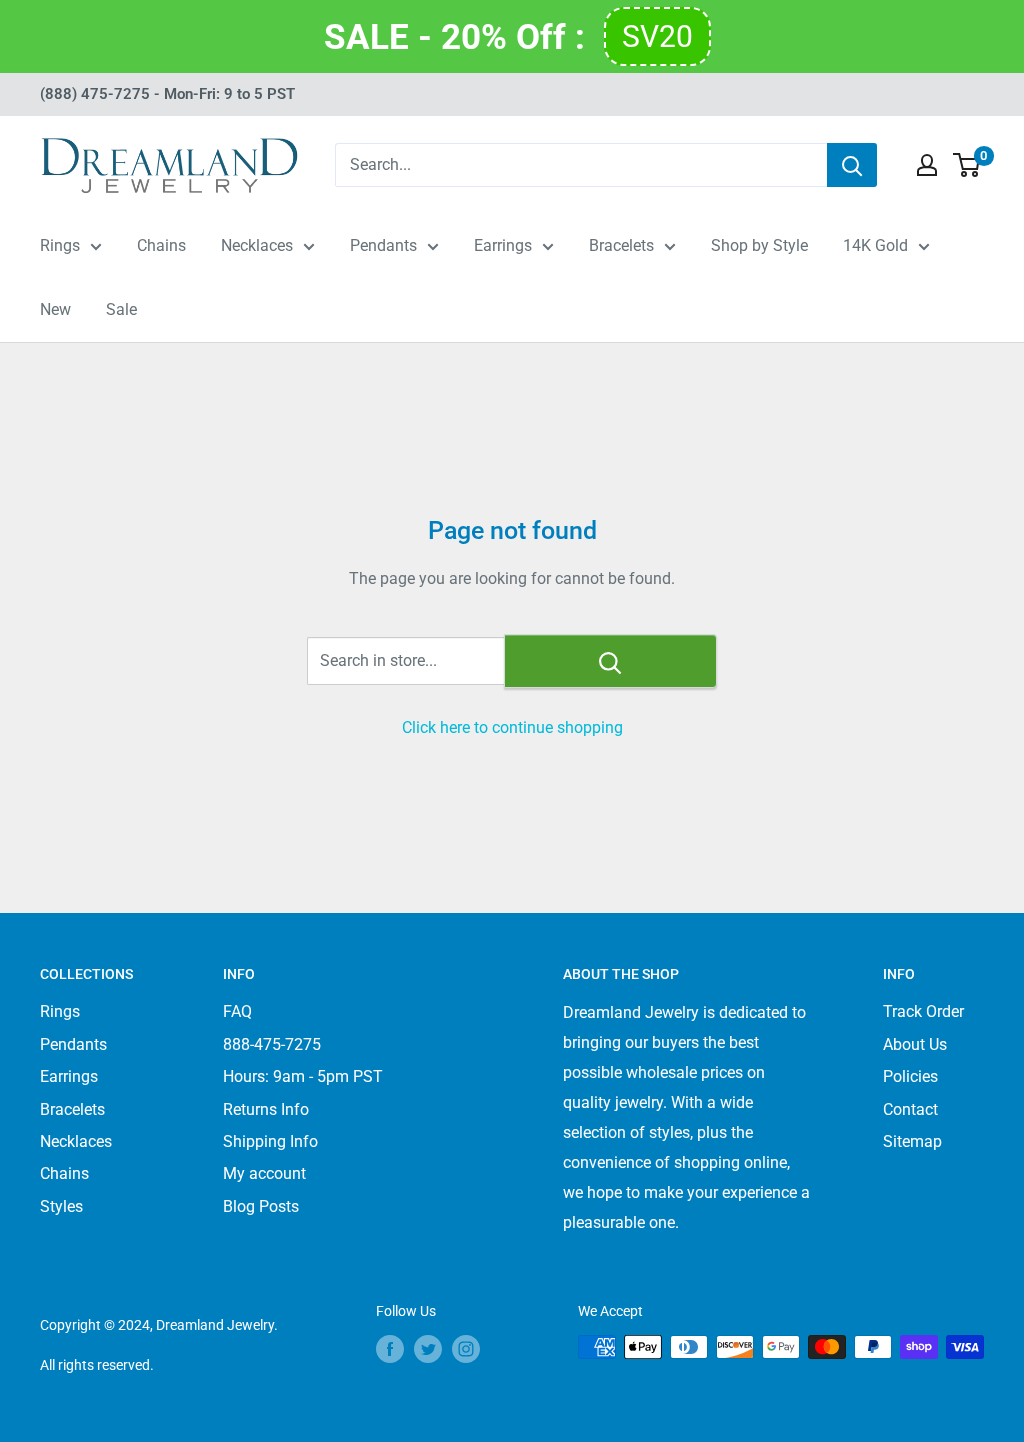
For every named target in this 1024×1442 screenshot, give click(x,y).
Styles (61, 1206)
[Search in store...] (610, 661)
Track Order (923, 1011)
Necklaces (257, 245)
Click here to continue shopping (512, 727)
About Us (915, 1044)
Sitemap (912, 1141)
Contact (910, 1109)
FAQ (237, 1011)
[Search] (852, 165)
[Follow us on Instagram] (466, 1349)
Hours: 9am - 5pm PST (303, 1076)
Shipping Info (270, 1141)
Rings (60, 245)
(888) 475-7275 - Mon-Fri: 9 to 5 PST (167, 94)
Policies (910, 1076)
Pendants (383, 245)
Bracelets (621, 245)
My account (264, 1173)
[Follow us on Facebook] (390, 1349)
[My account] (927, 165)
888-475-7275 (272, 1044)
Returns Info (266, 1109)
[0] (967, 165)
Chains (161, 245)
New (55, 309)
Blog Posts (261, 1206)
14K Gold (875, 245)
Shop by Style (759, 245)
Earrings (503, 245)
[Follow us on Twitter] (428, 1349)
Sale (121, 309)
